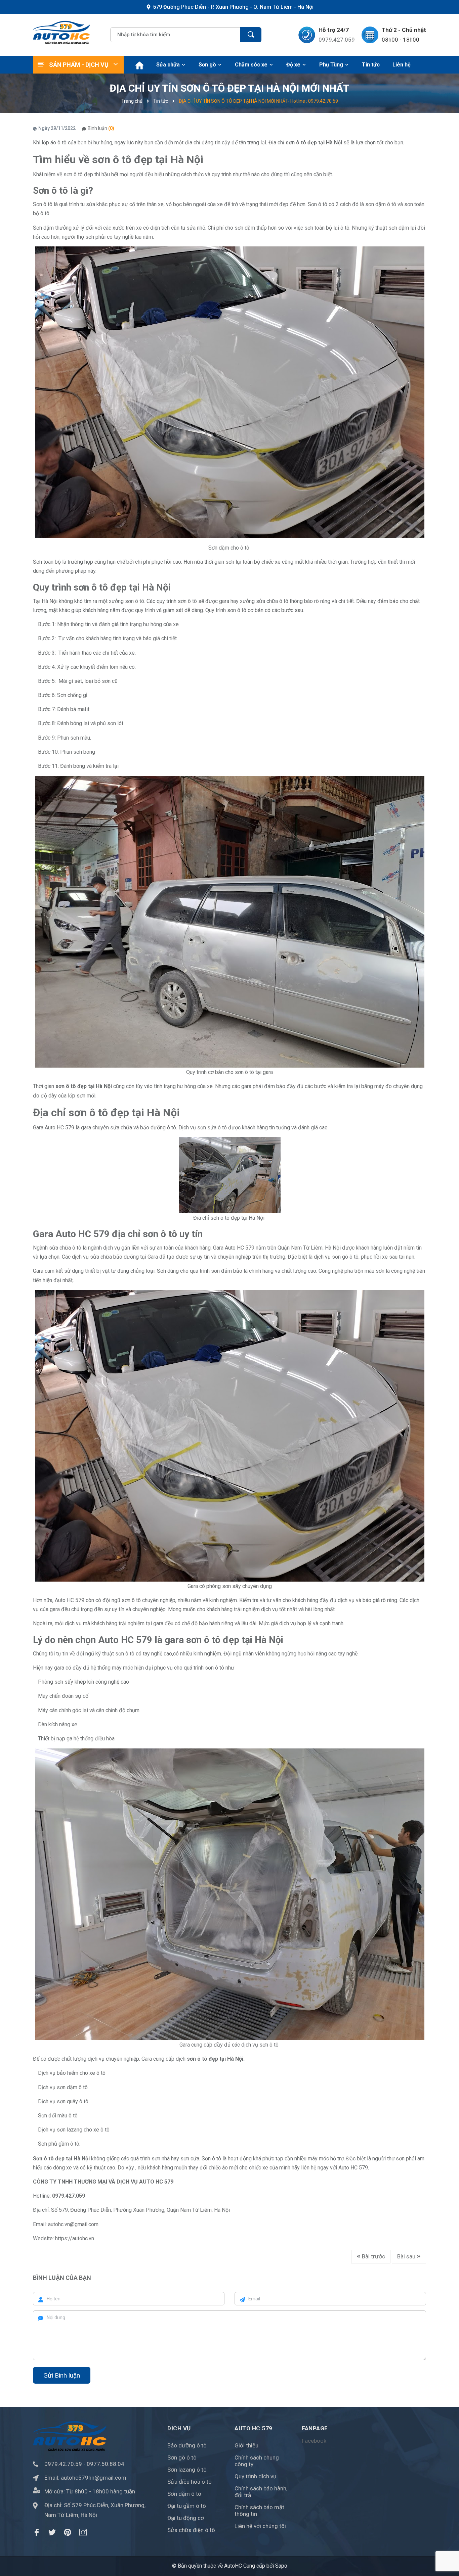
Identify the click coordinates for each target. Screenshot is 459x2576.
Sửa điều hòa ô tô (190, 2482)
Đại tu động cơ (186, 2518)
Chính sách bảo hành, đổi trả (261, 2492)
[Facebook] (37, 2532)
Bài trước (373, 2256)
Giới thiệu (246, 2445)
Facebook (314, 2441)
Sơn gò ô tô (182, 2457)
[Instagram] (83, 2532)
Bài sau (407, 2256)
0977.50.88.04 (106, 2464)
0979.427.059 (337, 40)
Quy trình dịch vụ (255, 2476)
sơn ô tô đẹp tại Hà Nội (314, 143)
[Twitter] (52, 2532)
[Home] (138, 65)
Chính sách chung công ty (257, 2461)
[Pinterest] (68, 2532)
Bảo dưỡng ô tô (187, 2445)
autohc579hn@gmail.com (94, 2478)
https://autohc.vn (75, 2238)
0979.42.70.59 (63, 2464)
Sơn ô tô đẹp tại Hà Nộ (61, 2159)
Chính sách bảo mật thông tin (259, 2511)
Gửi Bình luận (62, 2375)
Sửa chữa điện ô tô (191, 2530)
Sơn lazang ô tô (187, 2470)
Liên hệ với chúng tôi (260, 2526)
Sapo (281, 2566)
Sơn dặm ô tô (184, 2494)
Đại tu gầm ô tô (187, 2506)
